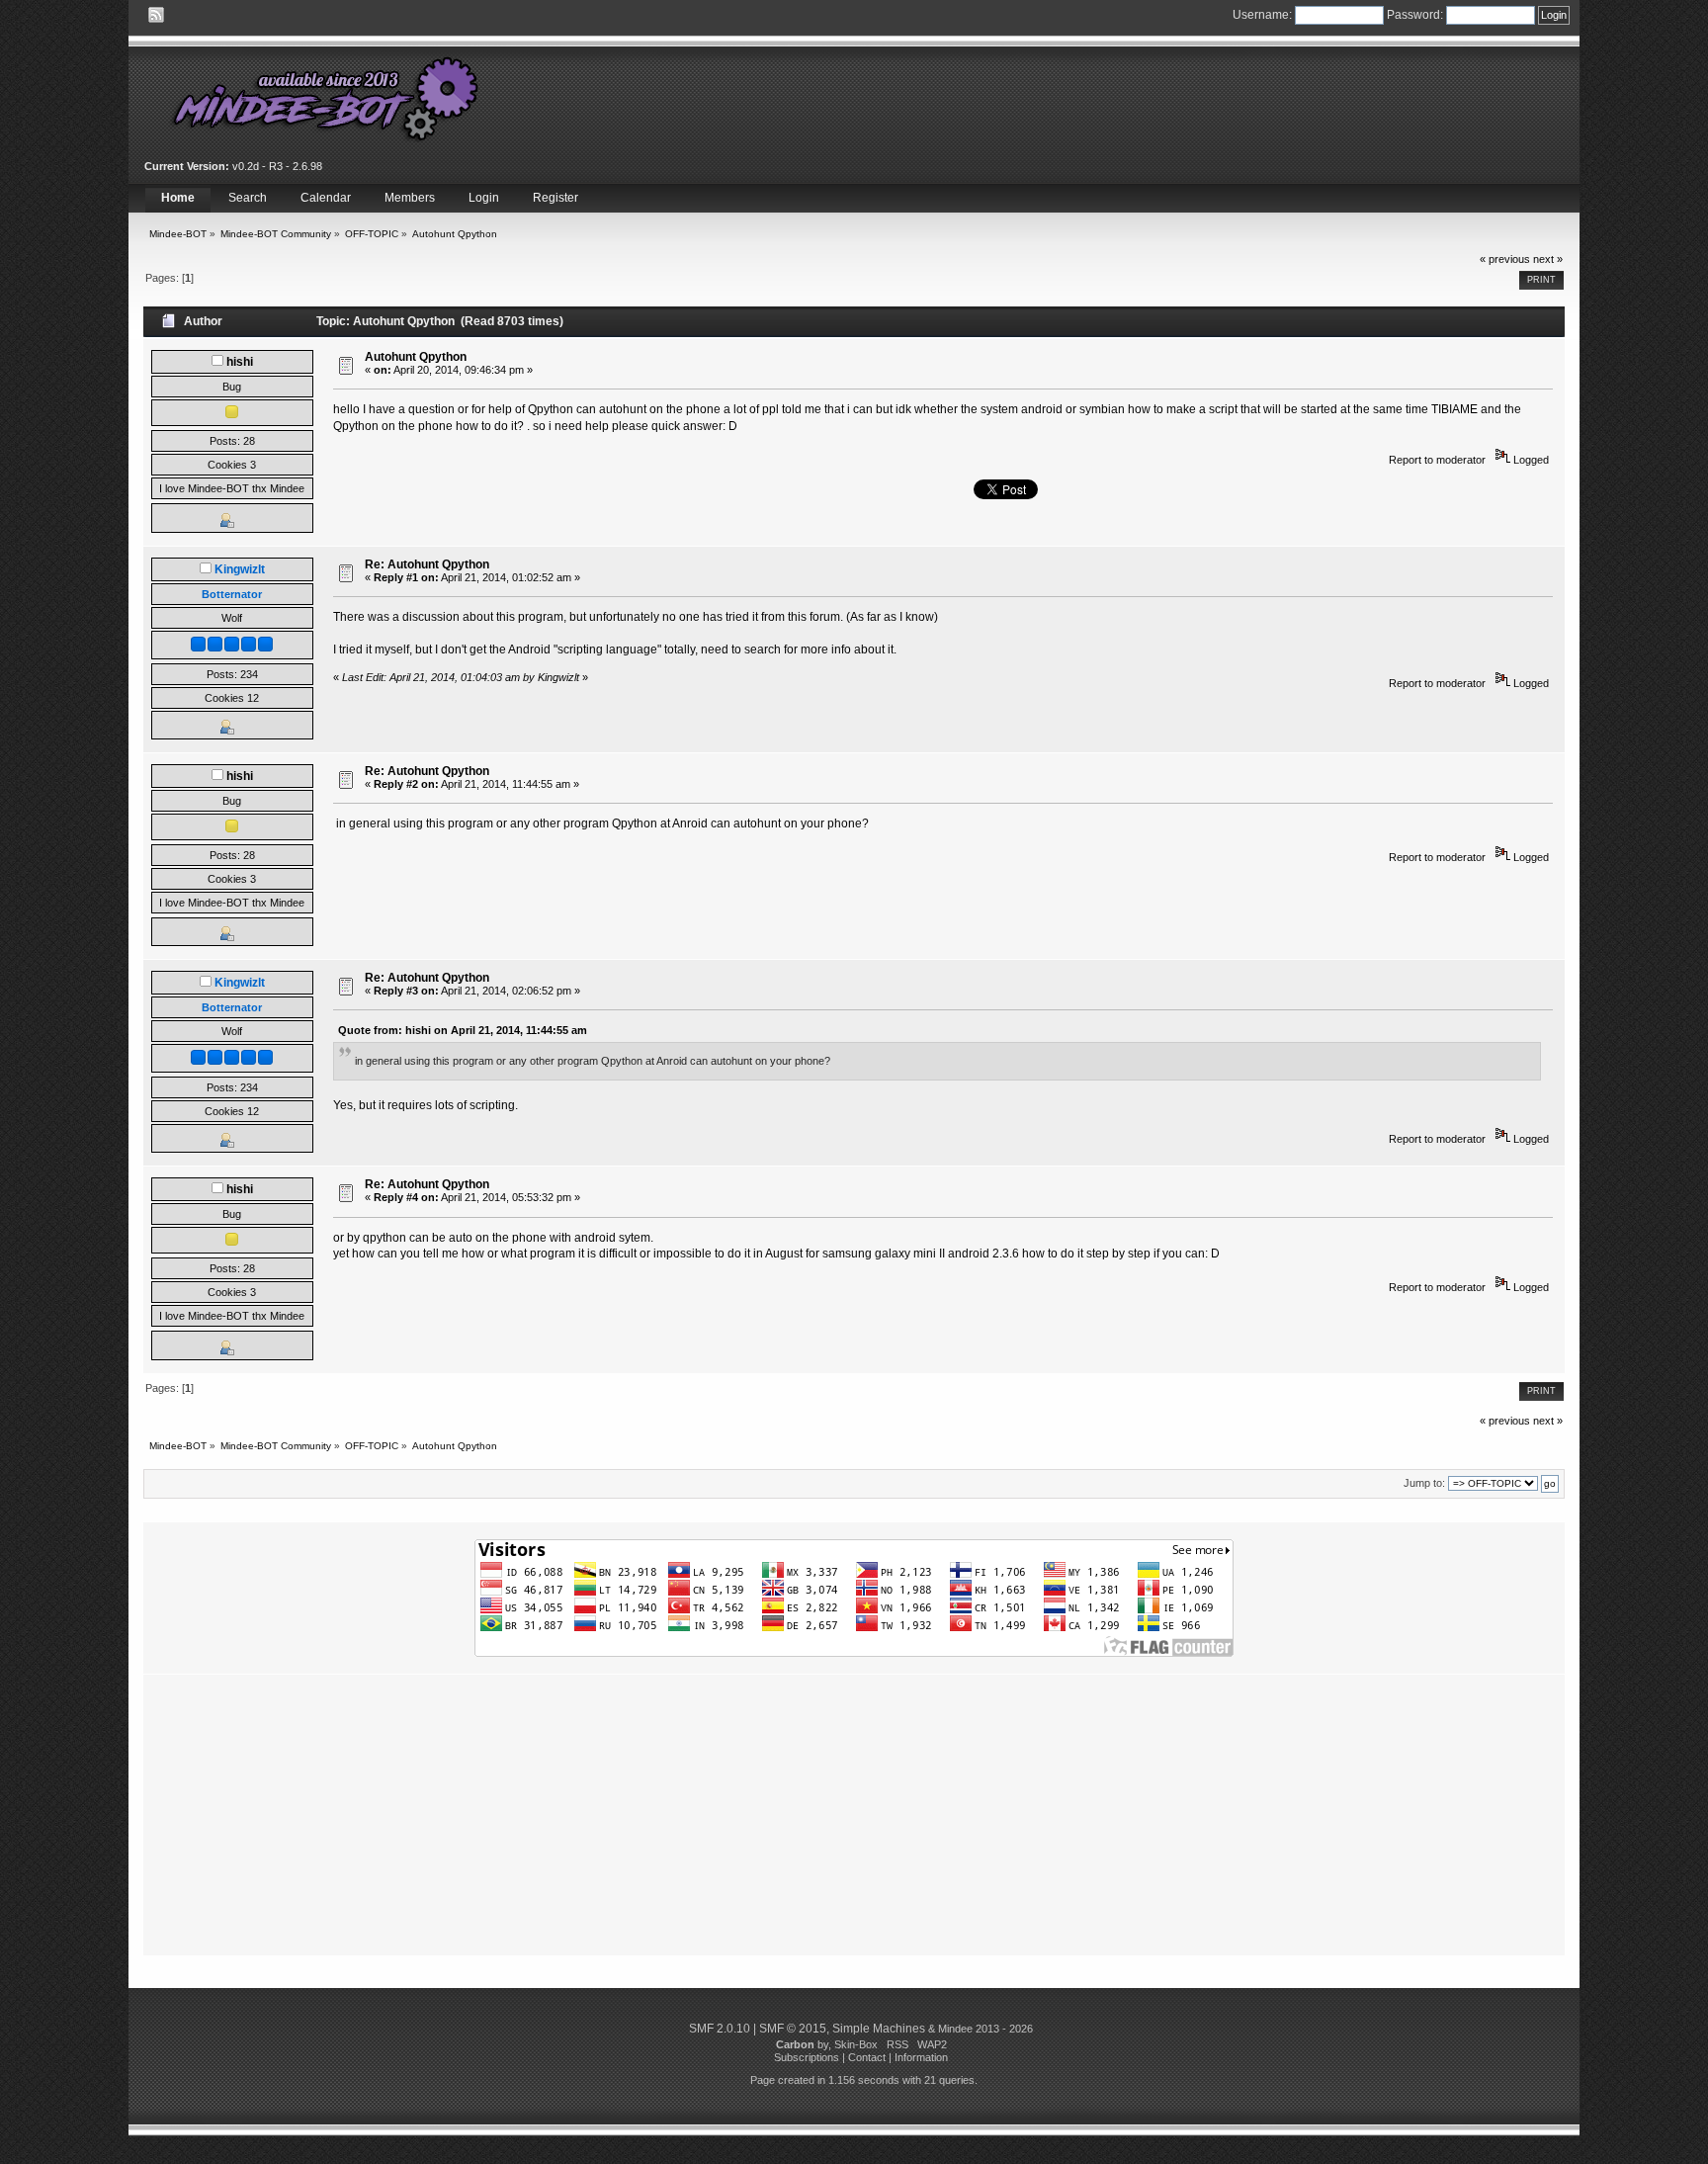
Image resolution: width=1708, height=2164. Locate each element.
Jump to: (1424, 1483)
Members (410, 198)
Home (178, 198)
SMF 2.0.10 (720, 2029)
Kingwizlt (240, 569)
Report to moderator (1437, 460)
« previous (1505, 259)
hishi (240, 362)
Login (484, 198)
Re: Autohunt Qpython (427, 564)
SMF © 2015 (793, 2029)
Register (555, 198)
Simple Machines (879, 2029)
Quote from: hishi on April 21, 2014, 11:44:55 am (463, 1030)
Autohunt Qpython (416, 357)
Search (248, 198)
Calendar (326, 198)
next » (1548, 259)
